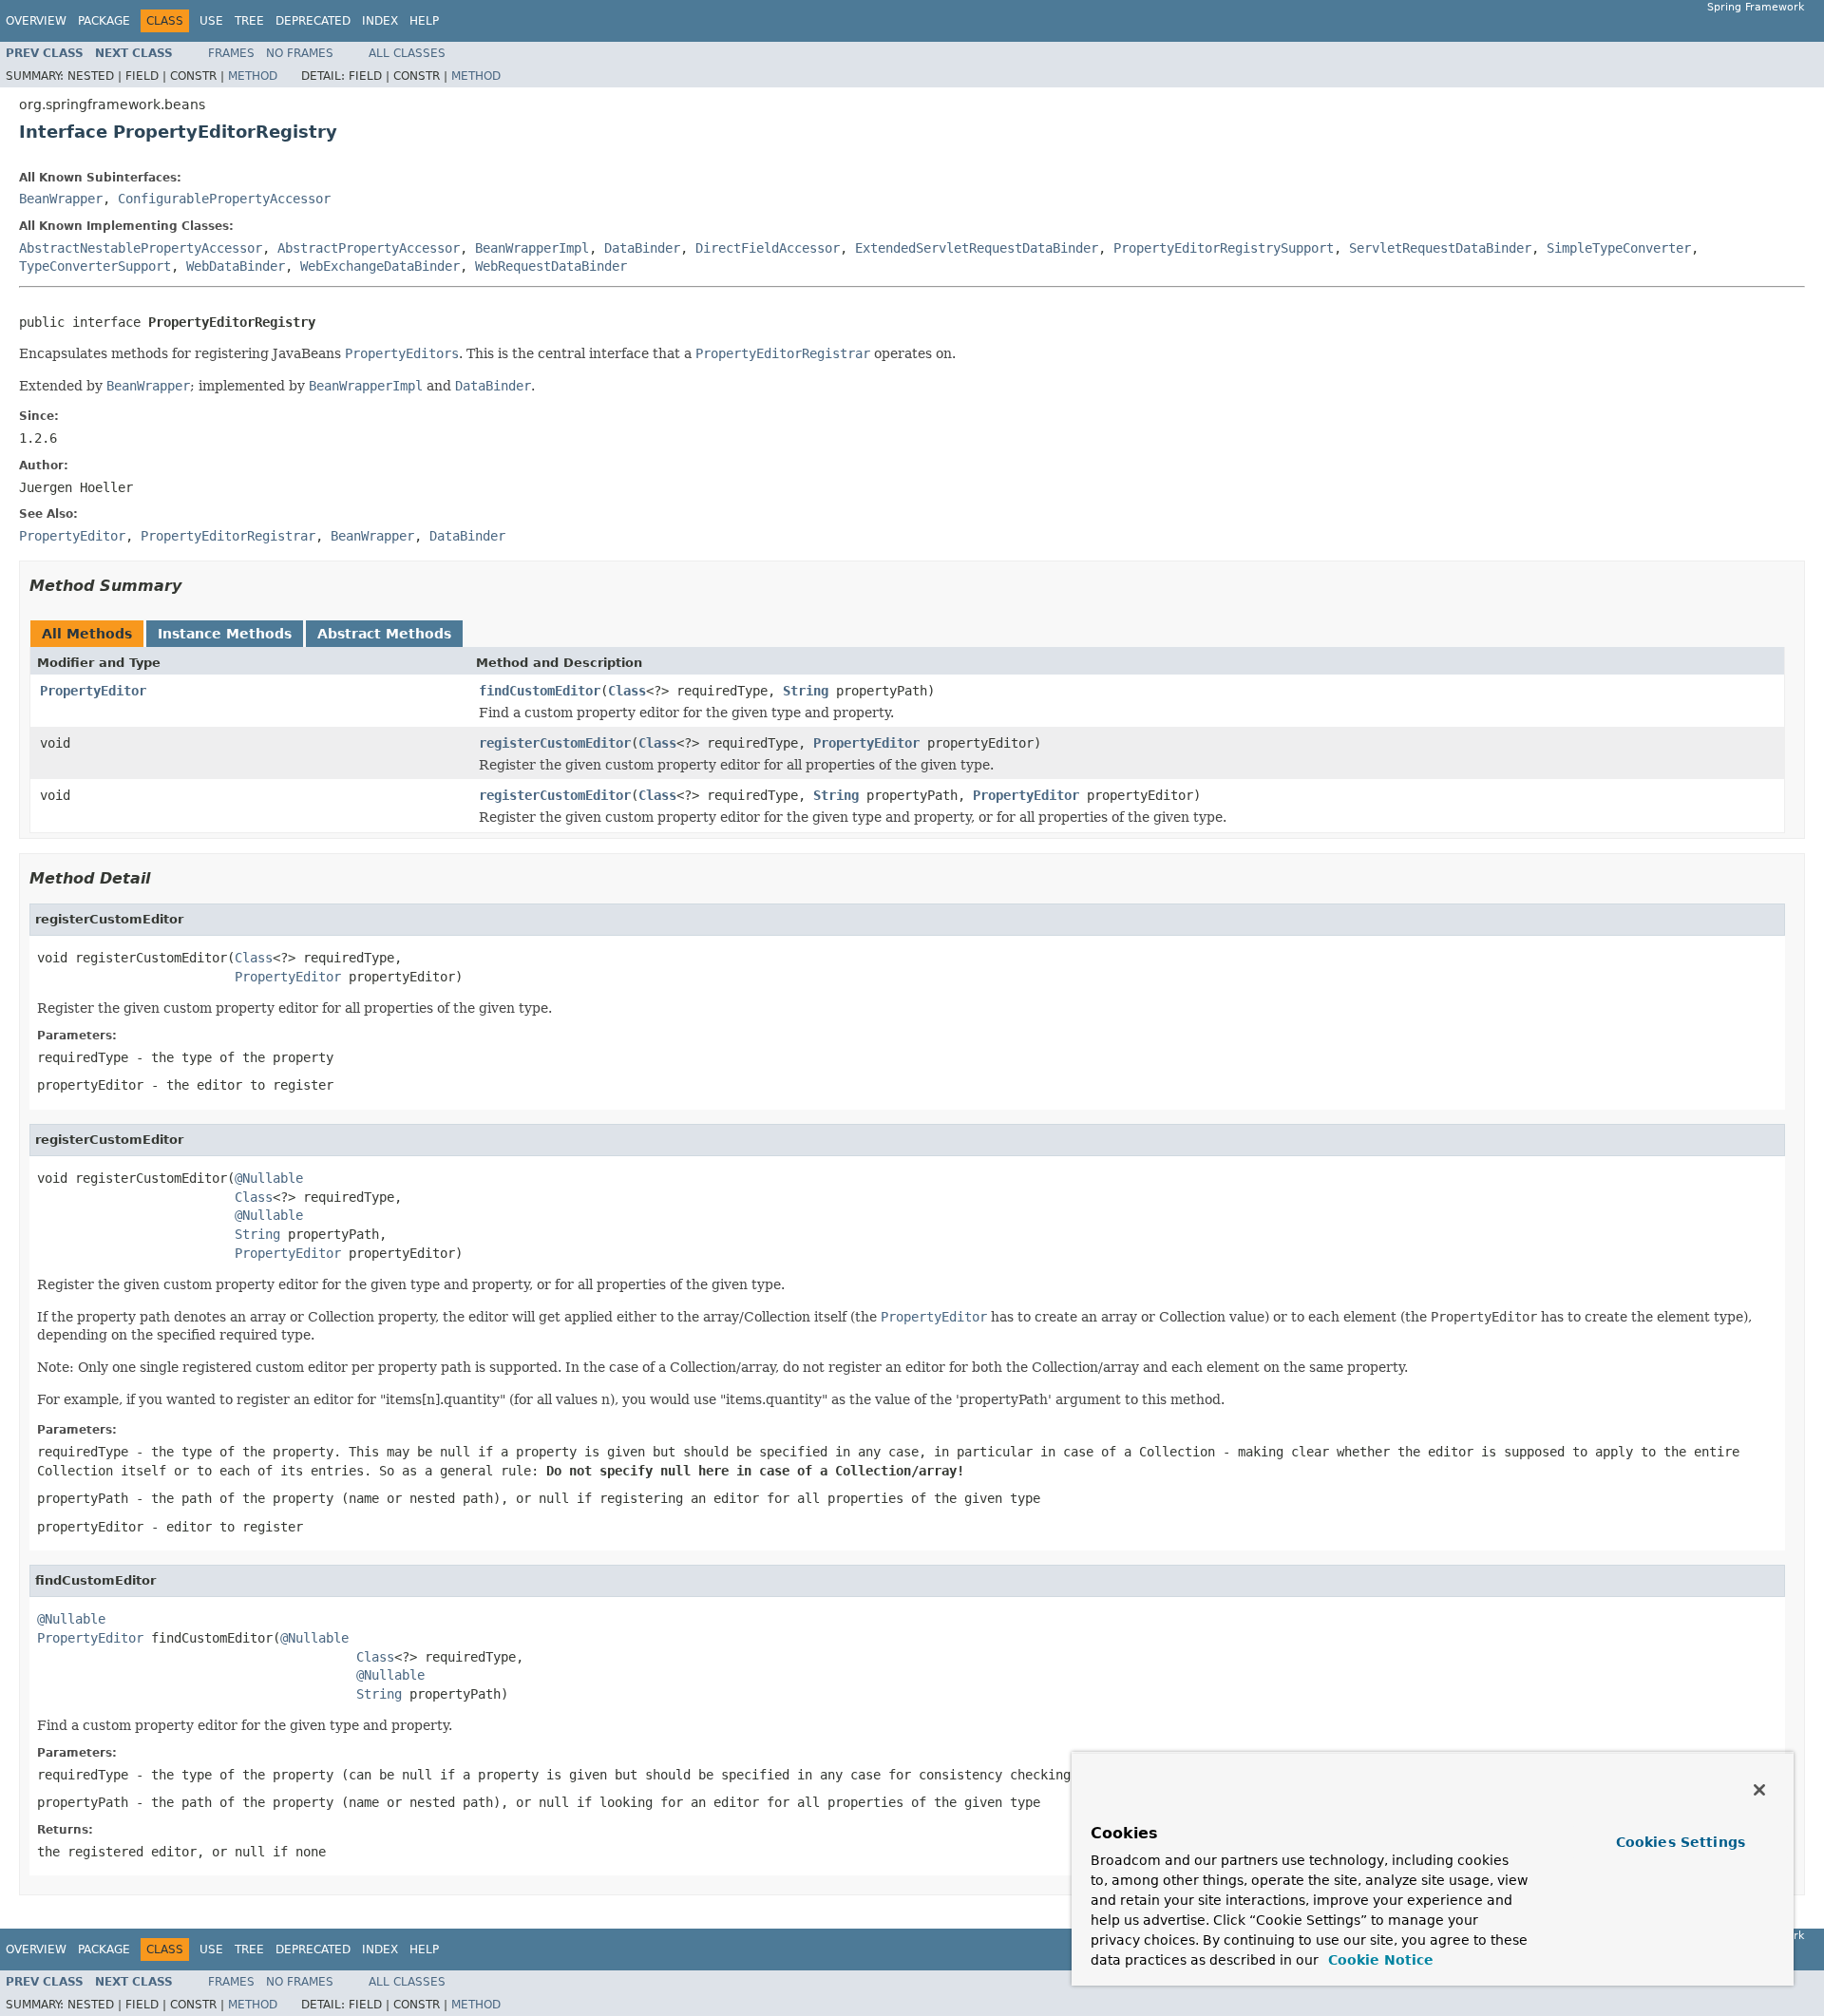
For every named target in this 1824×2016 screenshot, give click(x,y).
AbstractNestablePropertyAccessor (141, 248)
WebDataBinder (236, 266)
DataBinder (642, 248)
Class (627, 691)
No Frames (300, 53)
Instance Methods (225, 634)
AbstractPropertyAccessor (369, 248)
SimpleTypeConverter (1619, 248)
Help (424, 21)
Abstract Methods (384, 634)
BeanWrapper (61, 199)
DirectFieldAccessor (768, 248)
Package (104, 21)
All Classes (407, 53)
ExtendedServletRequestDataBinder (977, 248)
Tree (249, 21)
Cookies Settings (1681, 1842)
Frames (231, 53)
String (806, 691)
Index (380, 21)
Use (211, 21)
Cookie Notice (1378, 1960)
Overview (36, 21)
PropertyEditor (93, 691)
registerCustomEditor (555, 743)
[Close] (1759, 1790)
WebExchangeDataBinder (380, 266)
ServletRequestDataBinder (1440, 248)
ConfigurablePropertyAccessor (224, 199)
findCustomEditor (540, 691)
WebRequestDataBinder (551, 266)
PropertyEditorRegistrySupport (1224, 248)
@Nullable (269, 1178)
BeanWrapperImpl (532, 248)
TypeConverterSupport (95, 266)
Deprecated (313, 21)
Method (253, 76)
